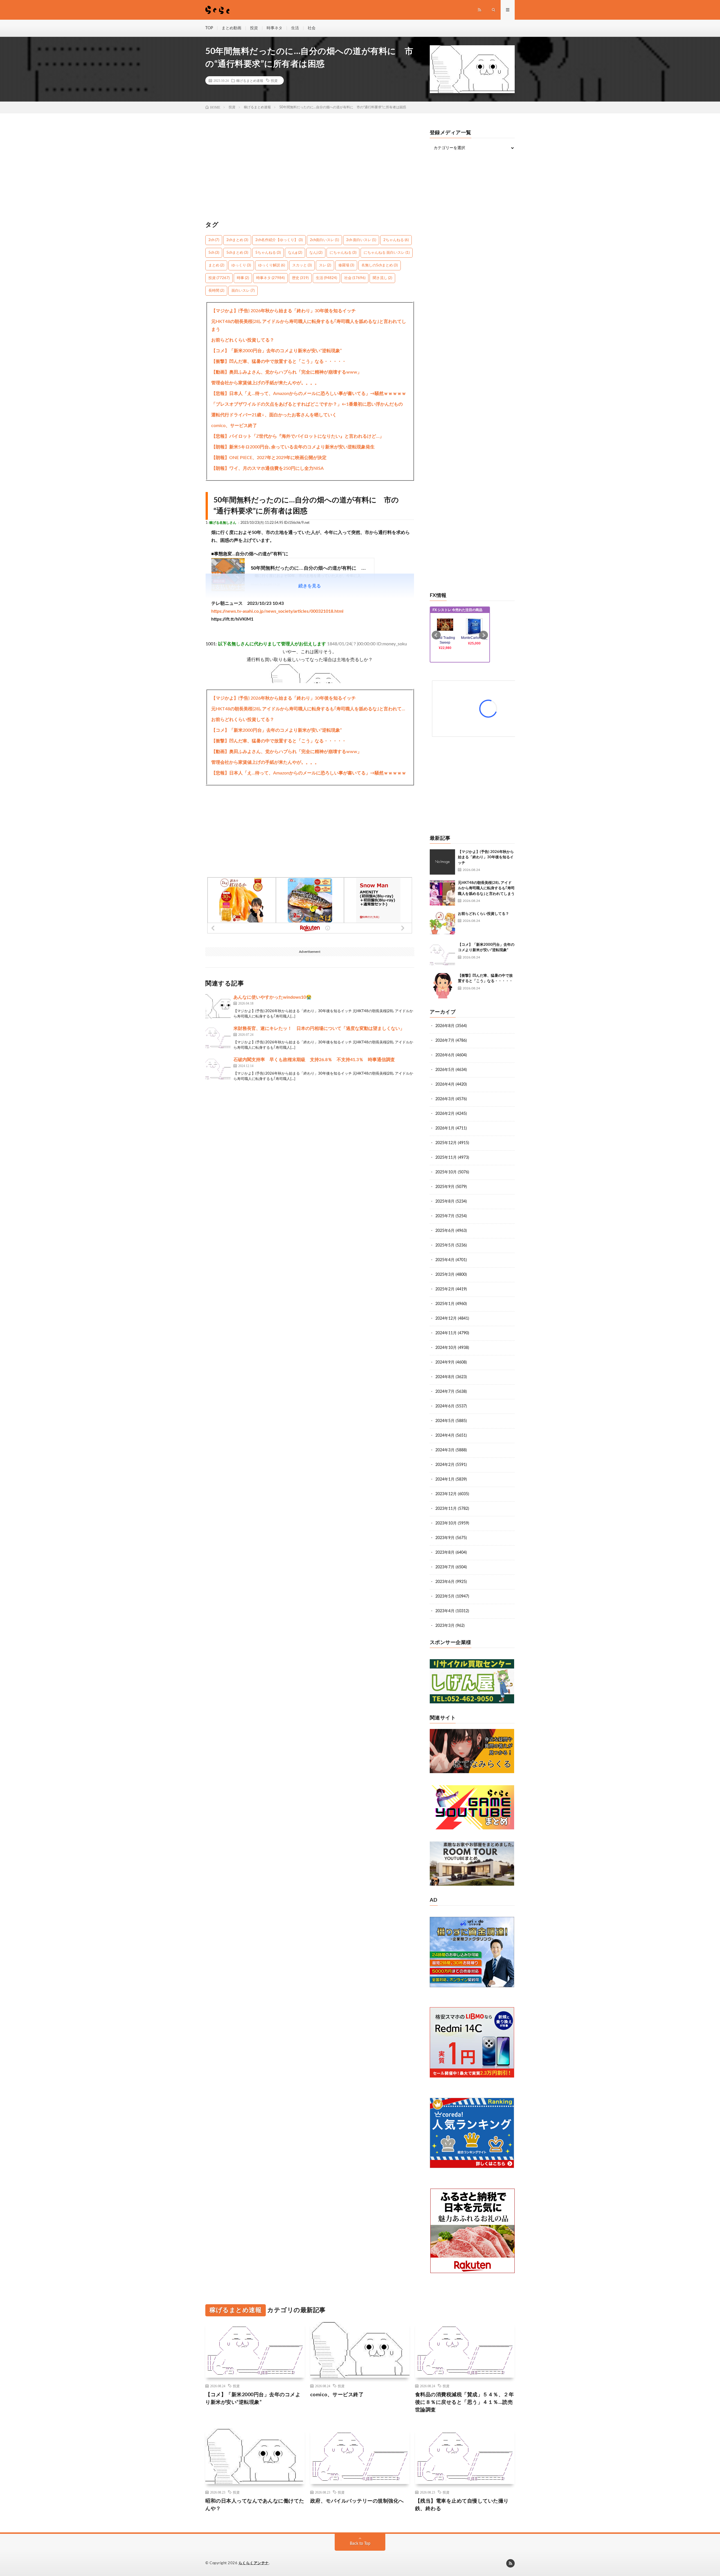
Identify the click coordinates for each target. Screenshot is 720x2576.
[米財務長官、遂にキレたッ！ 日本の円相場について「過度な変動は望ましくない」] (218, 1038)
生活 (295, 28)
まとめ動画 (231, 28)
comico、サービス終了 (234, 426)
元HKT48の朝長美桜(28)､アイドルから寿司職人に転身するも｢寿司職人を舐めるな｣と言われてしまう (309, 325)
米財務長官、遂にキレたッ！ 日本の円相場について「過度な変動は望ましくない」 (319, 1028)
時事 (243, 278)
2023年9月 (445, 1538)
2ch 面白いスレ (361, 240)
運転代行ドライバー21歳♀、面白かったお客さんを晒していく (274, 415)
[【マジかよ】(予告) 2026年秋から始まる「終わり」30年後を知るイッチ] (442, 862)
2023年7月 (445, 1567)
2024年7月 (445, 1392)
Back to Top (360, 2544)
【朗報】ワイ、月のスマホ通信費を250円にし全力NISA (267, 468)
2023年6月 (445, 1582)
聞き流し (382, 278)
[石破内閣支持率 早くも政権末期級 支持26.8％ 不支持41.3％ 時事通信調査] (218, 1069)
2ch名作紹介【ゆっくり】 (279, 240)
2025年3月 (445, 1275)
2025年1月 (445, 1304)
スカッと (302, 265)
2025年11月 (446, 1158)
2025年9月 (445, 1187)
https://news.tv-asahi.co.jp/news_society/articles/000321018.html (277, 611)
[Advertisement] (310, 170)
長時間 (216, 291)
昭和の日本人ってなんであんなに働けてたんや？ (255, 2505)
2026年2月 (445, 1114)
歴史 (300, 278)
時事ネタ (274, 28)
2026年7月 (445, 1041)
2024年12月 (446, 1319)
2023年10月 (446, 1523)
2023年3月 (445, 1626)
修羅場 (346, 265)
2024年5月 (445, 1421)
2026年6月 (445, 1055)
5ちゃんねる (268, 253)
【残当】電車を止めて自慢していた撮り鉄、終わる (462, 2505)
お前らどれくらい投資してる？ (243, 340)
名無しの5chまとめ (380, 265)
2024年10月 (446, 1348)
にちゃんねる (343, 253)
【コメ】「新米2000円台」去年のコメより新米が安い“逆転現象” (276, 351)
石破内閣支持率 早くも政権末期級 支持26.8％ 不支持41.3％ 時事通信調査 (314, 1060)
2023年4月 (445, 1611)
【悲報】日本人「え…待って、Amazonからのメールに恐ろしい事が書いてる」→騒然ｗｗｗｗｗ (309, 394)
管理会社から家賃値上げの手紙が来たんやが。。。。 (265, 383)
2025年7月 (445, 1216)
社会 (312, 28)
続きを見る (310, 586)
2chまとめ (237, 240)
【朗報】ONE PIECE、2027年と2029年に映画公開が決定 (269, 458)
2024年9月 (445, 1362)
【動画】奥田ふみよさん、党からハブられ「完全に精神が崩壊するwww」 (286, 372)
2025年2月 (445, 1289)
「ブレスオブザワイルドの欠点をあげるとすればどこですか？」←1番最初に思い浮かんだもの (307, 404)
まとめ (216, 265)
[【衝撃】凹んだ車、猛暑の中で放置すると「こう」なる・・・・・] (442, 986)
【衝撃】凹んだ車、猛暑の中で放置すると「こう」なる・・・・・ (279, 361)
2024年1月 (445, 1479)
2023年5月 (445, 1596)
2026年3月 (445, 1099)
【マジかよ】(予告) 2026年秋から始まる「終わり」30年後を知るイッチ (283, 311)
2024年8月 (445, 1377)
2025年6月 (445, 1231)
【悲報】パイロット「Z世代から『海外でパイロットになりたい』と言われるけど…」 (298, 436)
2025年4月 (445, 1260)
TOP (209, 28)
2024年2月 (445, 1465)
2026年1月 (445, 1128)
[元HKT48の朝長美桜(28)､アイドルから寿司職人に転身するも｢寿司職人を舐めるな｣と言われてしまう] (442, 893)
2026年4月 (445, 1084)
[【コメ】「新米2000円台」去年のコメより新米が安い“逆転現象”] (442, 955)
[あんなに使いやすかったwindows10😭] (218, 1007)
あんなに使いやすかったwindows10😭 (273, 997)
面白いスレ (243, 291)
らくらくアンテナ (254, 2563)
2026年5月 (445, 1070)
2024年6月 (445, 1406)
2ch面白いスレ (324, 240)
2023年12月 (446, 1494)
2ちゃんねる (396, 240)
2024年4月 (445, 1436)
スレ (325, 265)
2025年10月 (446, 1172)
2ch (214, 240)
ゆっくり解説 (272, 265)
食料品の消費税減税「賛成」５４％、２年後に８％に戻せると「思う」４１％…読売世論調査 (465, 2402)
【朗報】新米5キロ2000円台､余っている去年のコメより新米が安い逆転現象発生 (293, 447)
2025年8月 (445, 1201)
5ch (214, 253)
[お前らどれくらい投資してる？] (442, 924)
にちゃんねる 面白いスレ (387, 253)
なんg (295, 253)
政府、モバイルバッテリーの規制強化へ (357, 2501)
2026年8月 (445, 1026)
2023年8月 (445, 1553)
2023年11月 (446, 1509)
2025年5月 (445, 1245)
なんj (316, 253)
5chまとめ (237, 253)
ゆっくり (241, 265)
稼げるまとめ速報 (250, 80)
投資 (254, 28)
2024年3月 (445, 1450)
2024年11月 (446, 1333)
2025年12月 (446, 1143)
